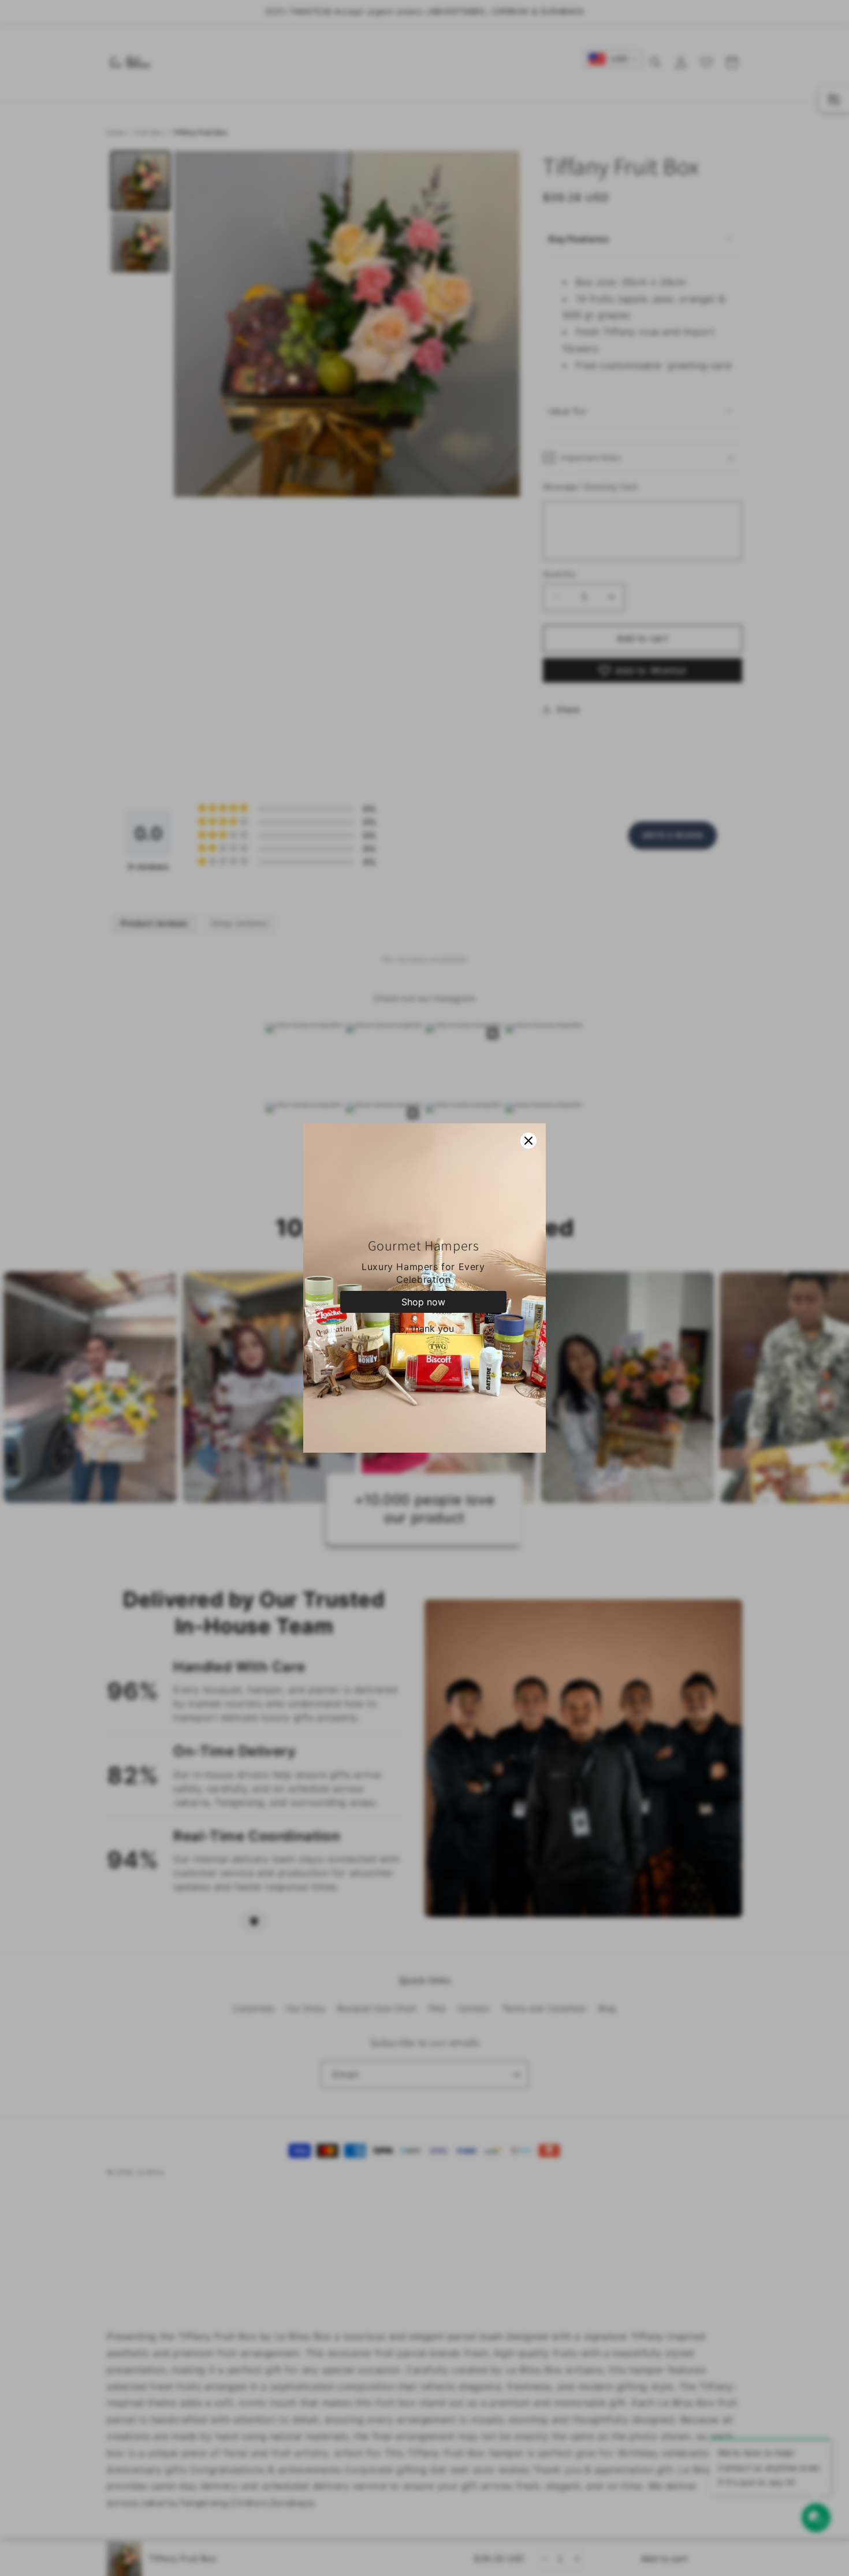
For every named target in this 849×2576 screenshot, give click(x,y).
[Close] (528, 1141)
